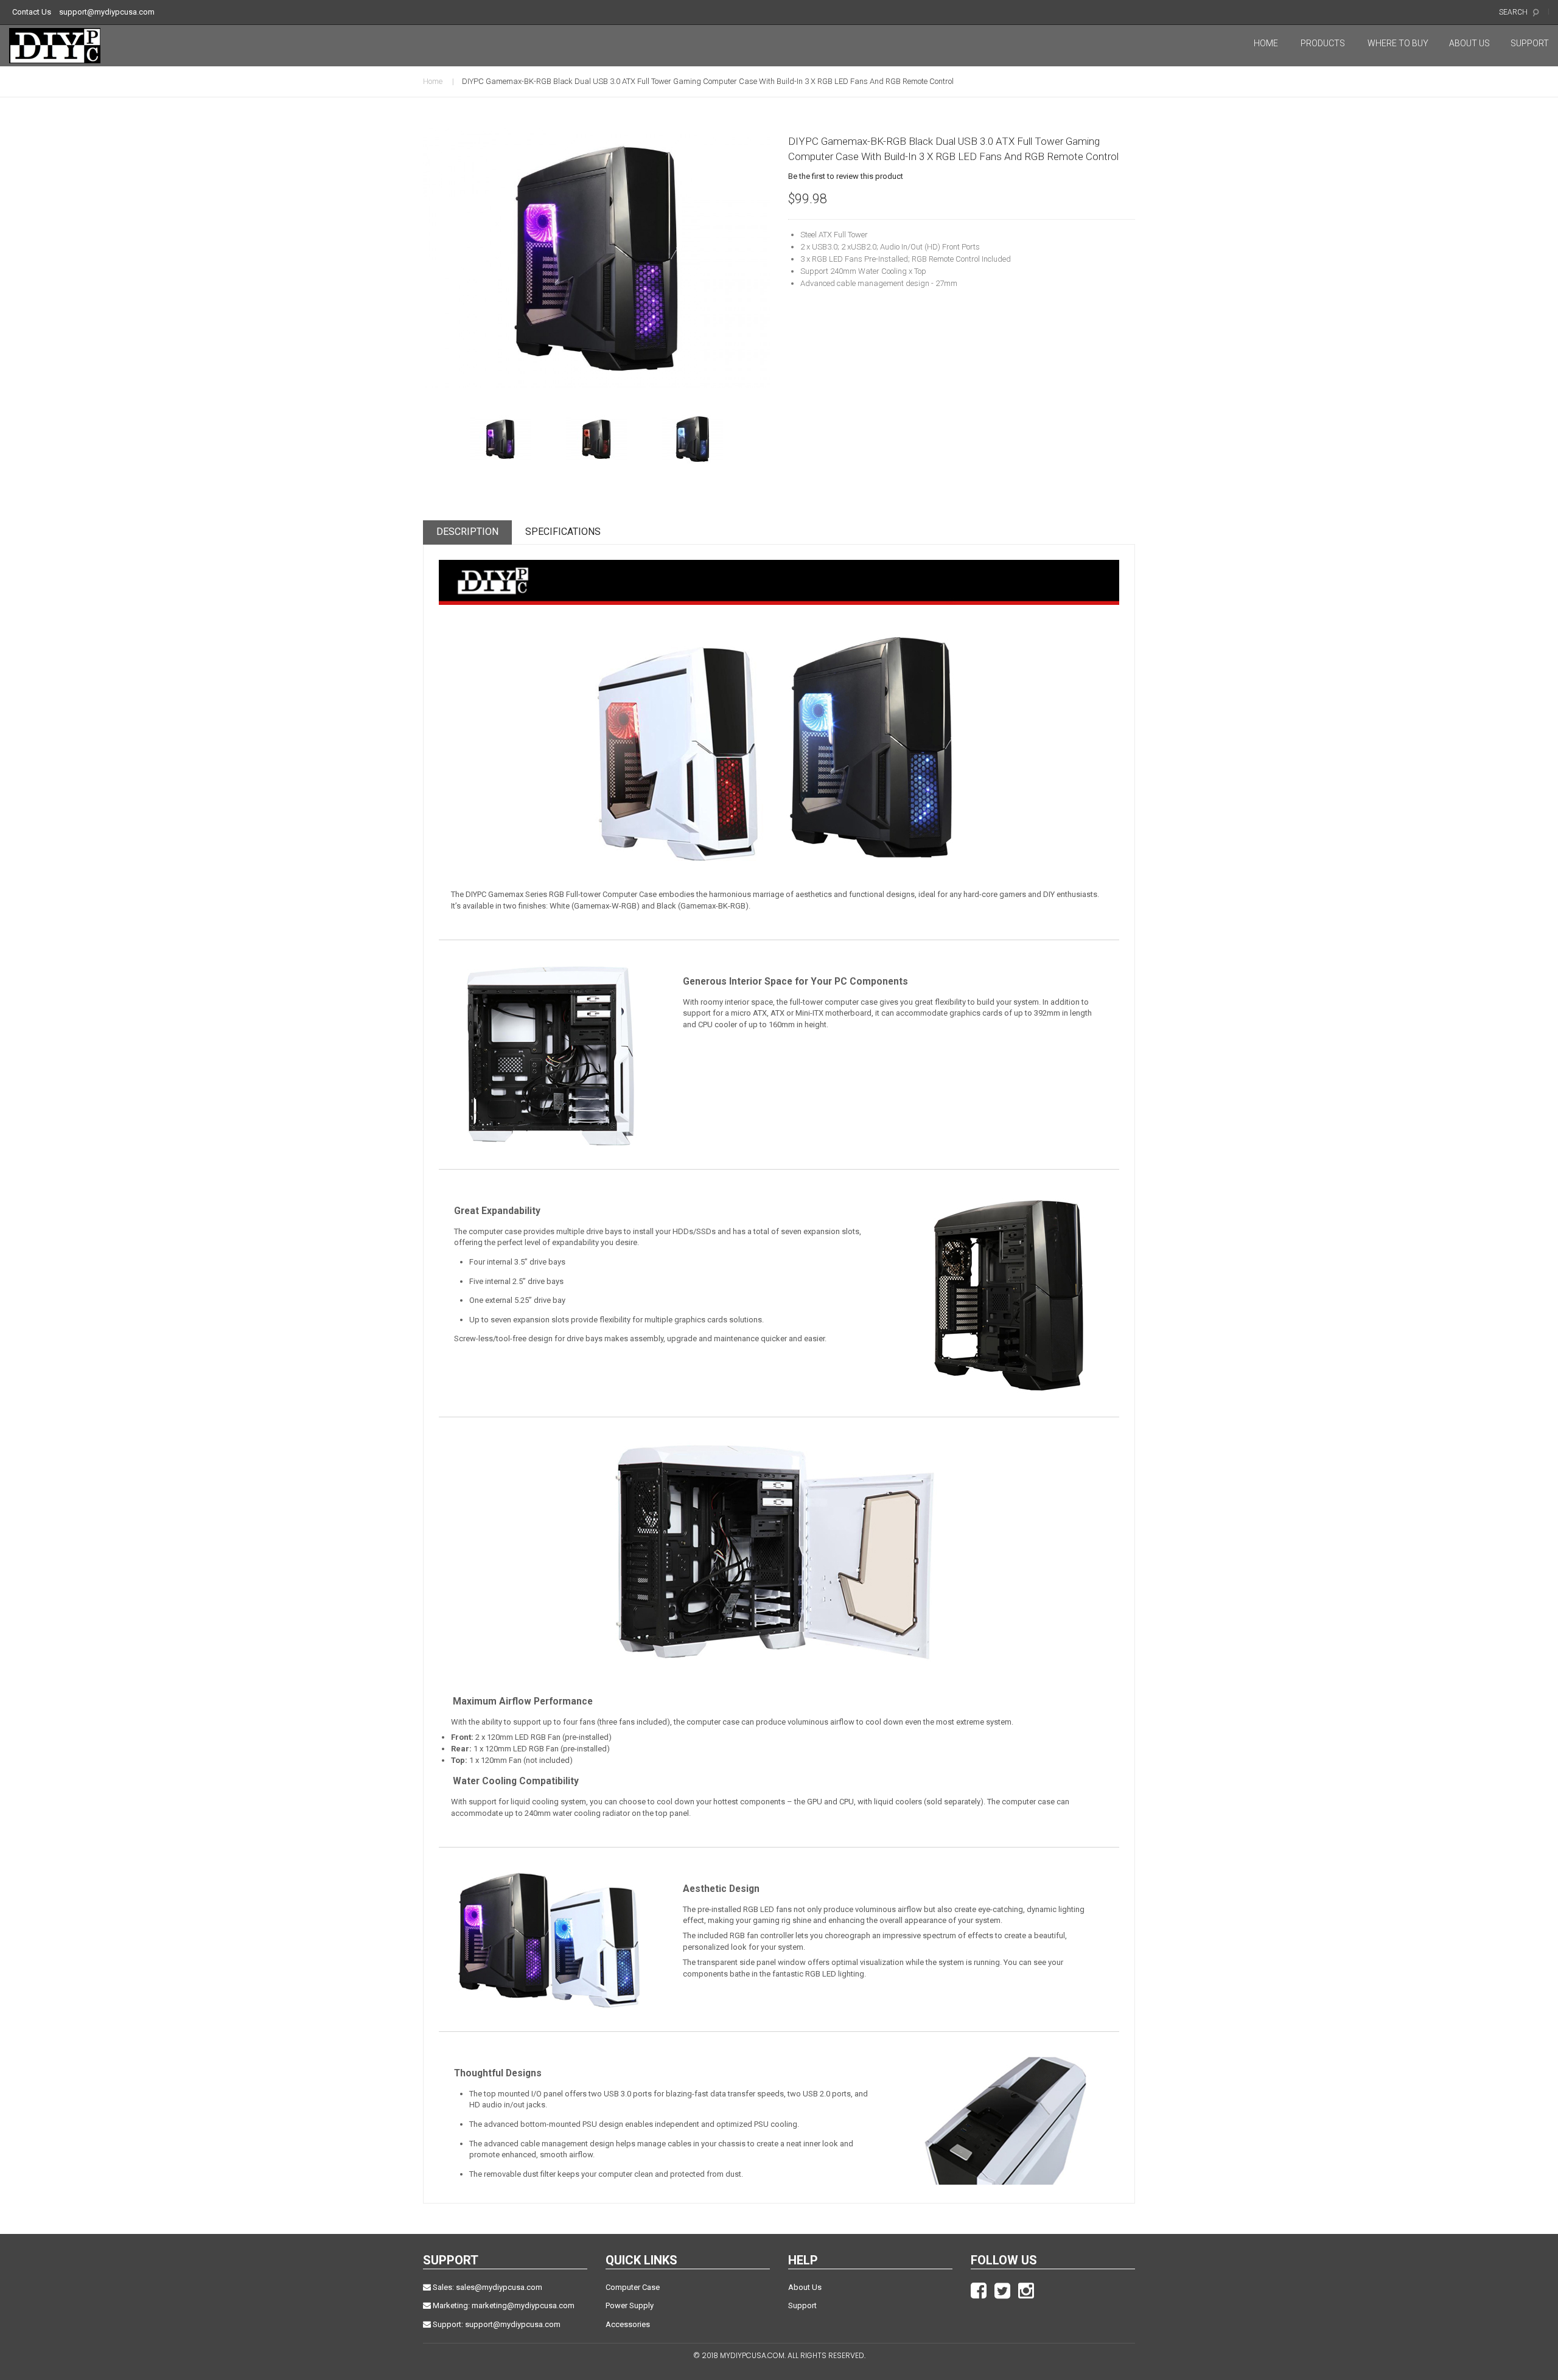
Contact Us (32, 12)
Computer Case (633, 2287)
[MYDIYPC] (63, 46)
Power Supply (630, 2305)
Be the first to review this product (846, 176)
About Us (805, 2287)
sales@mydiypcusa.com (499, 2287)
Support (802, 2305)
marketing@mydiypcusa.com (523, 2305)
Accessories (628, 2324)
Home (433, 81)
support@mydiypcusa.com (107, 12)
